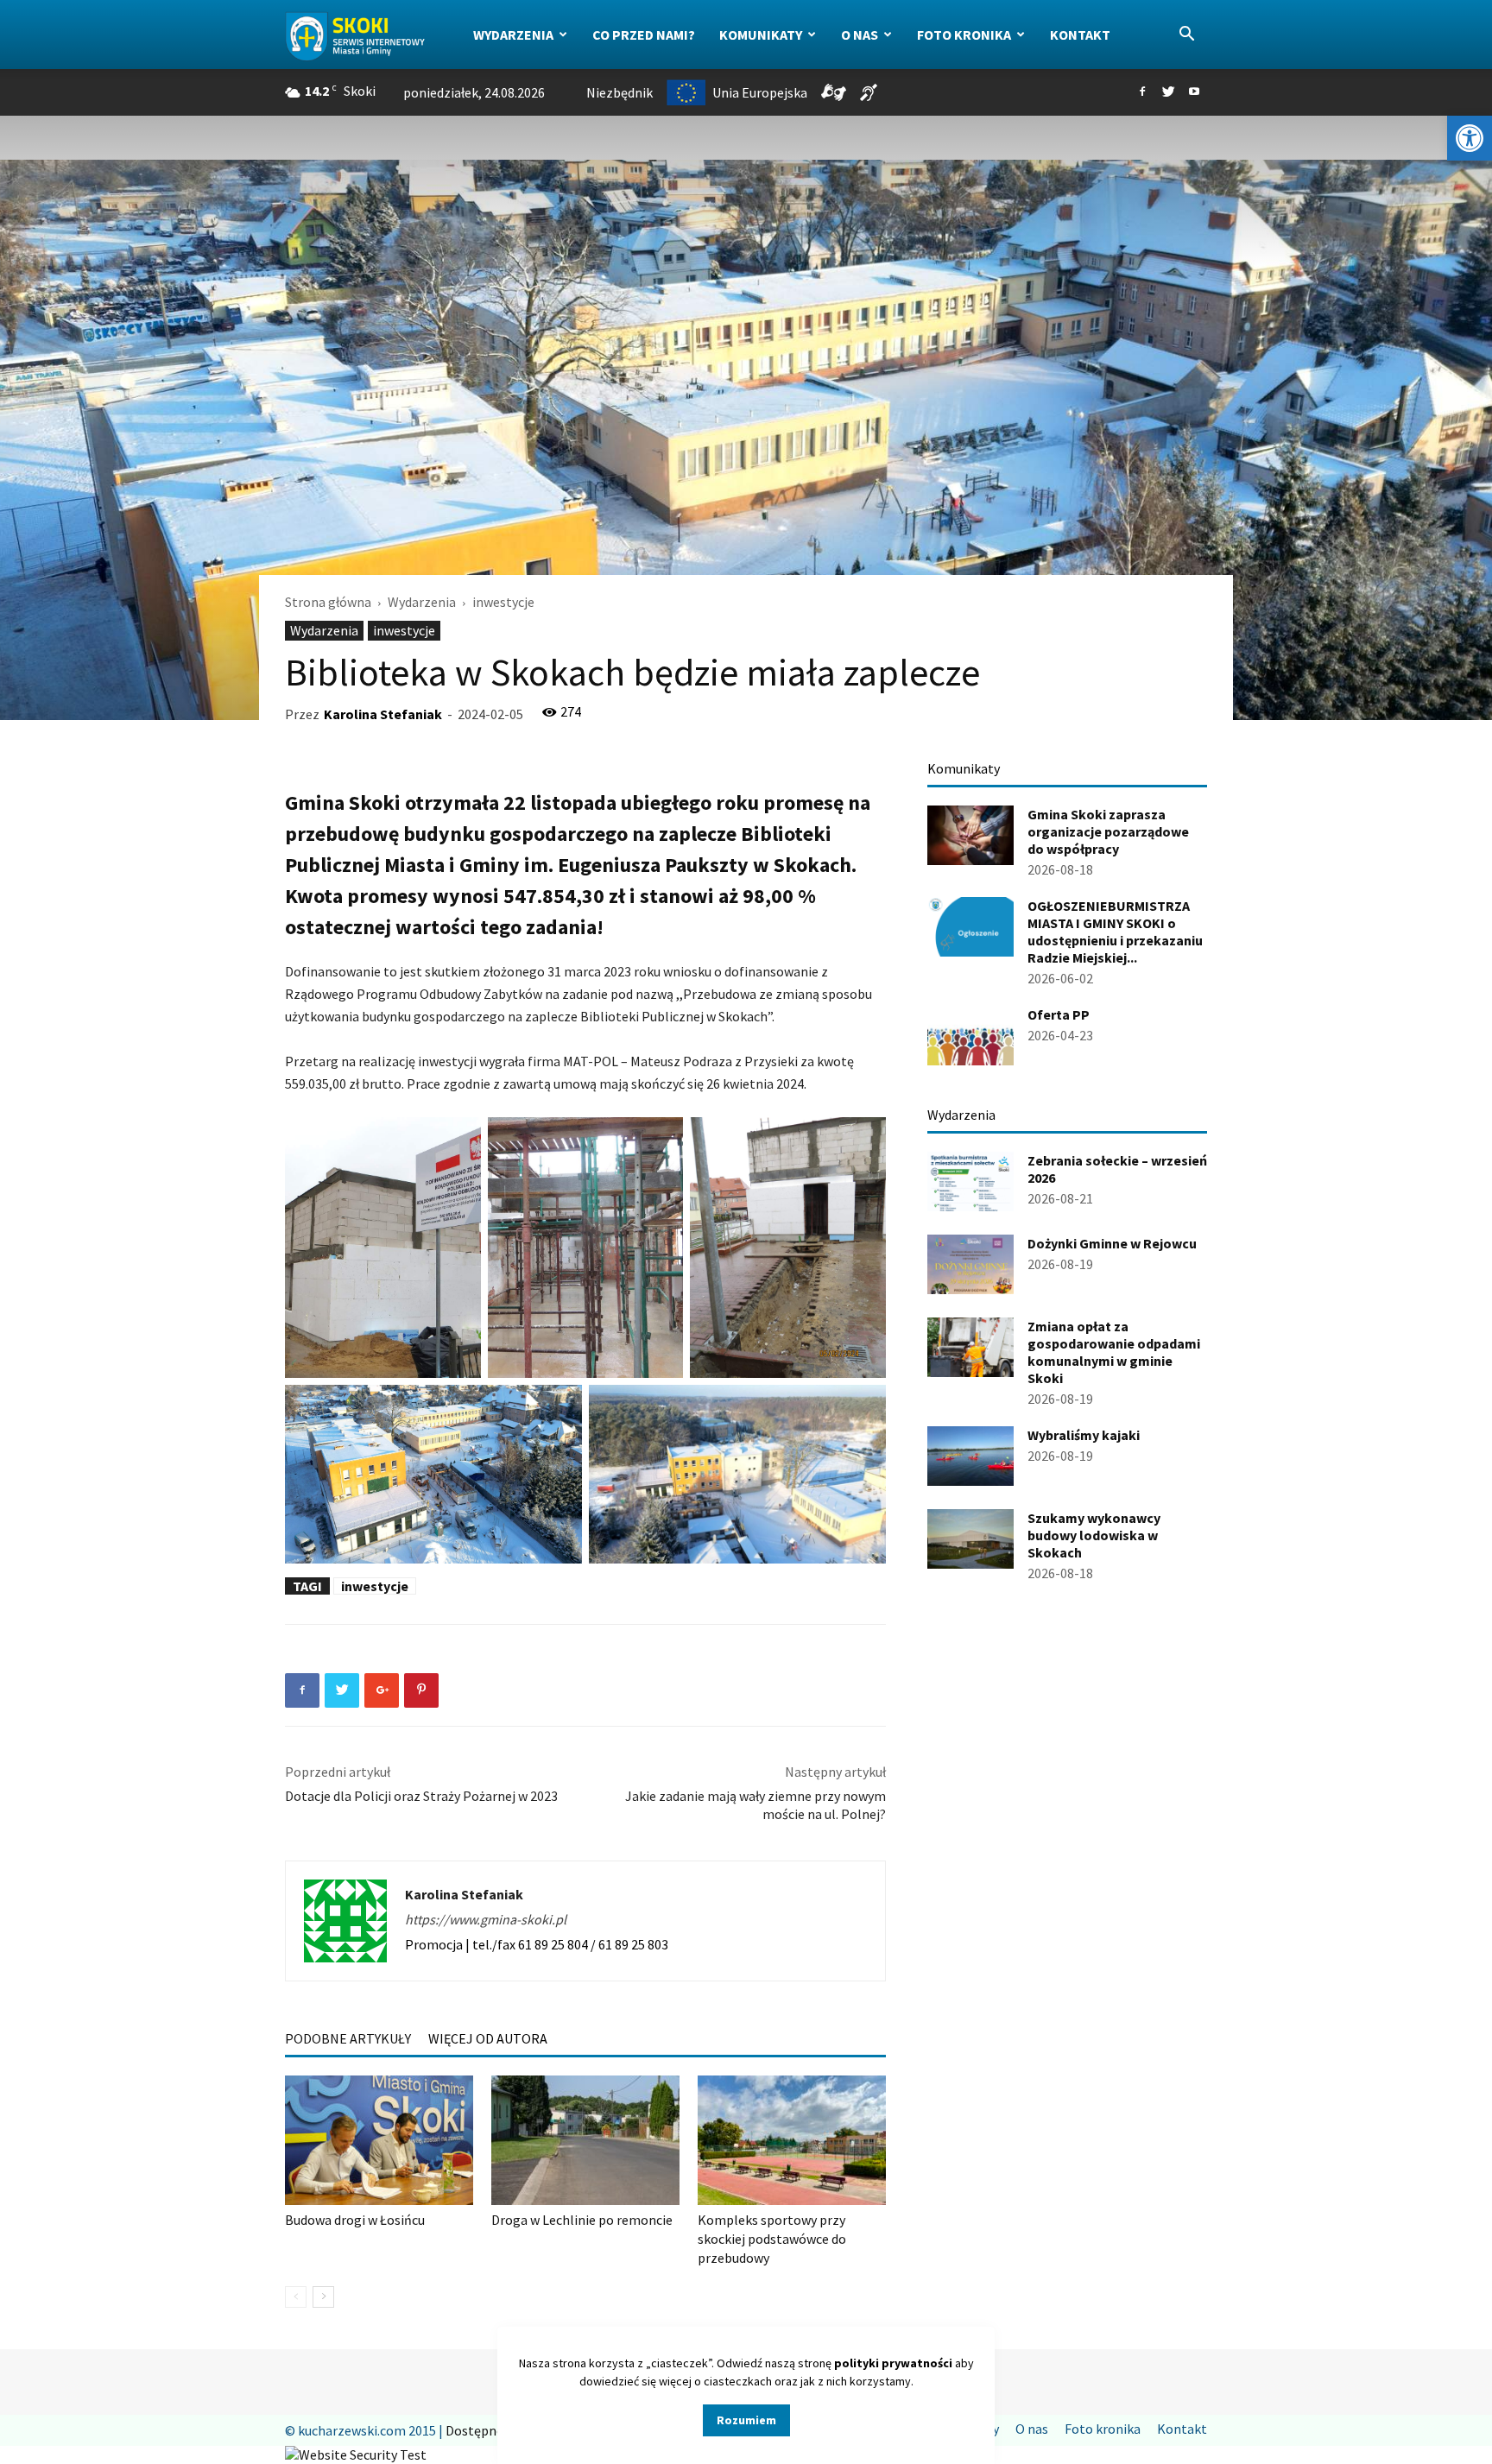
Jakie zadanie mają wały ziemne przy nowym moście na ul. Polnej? (755, 1805)
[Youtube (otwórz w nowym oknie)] (1194, 92)
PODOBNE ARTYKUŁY (348, 2038)
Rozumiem (746, 2420)
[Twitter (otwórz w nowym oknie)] (1168, 92)
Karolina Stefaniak (383, 714)
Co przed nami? (644, 35)
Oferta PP (1059, 1014)
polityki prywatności (893, 2363)
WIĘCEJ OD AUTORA (488, 2038)
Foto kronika (964, 35)
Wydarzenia (513, 35)
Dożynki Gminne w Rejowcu (1112, 1243)
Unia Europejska (760, 92)
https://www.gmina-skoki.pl (486, 1919)
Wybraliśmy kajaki (1084, 1435)
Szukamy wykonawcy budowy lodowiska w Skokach (1094, 1535)
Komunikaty (761, 35)
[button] (1470, 138)
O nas (860, 35)
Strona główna (328, 602)
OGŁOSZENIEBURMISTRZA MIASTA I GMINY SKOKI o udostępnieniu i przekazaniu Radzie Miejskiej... (1115, 932)
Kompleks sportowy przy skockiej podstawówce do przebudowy (772, 2239)
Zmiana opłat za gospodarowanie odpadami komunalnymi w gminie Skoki (1114, 1352)
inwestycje (404, 630)
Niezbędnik (620, 92)
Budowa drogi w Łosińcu (355, 2220)
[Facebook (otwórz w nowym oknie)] (1142, 92)
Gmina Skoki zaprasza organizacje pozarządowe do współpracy (1108, 831)
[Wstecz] (296, 2297)
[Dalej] (323, 2297)
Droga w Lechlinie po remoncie (582, 2220)
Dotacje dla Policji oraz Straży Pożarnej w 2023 (421, 1796)
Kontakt (1080, 35)
